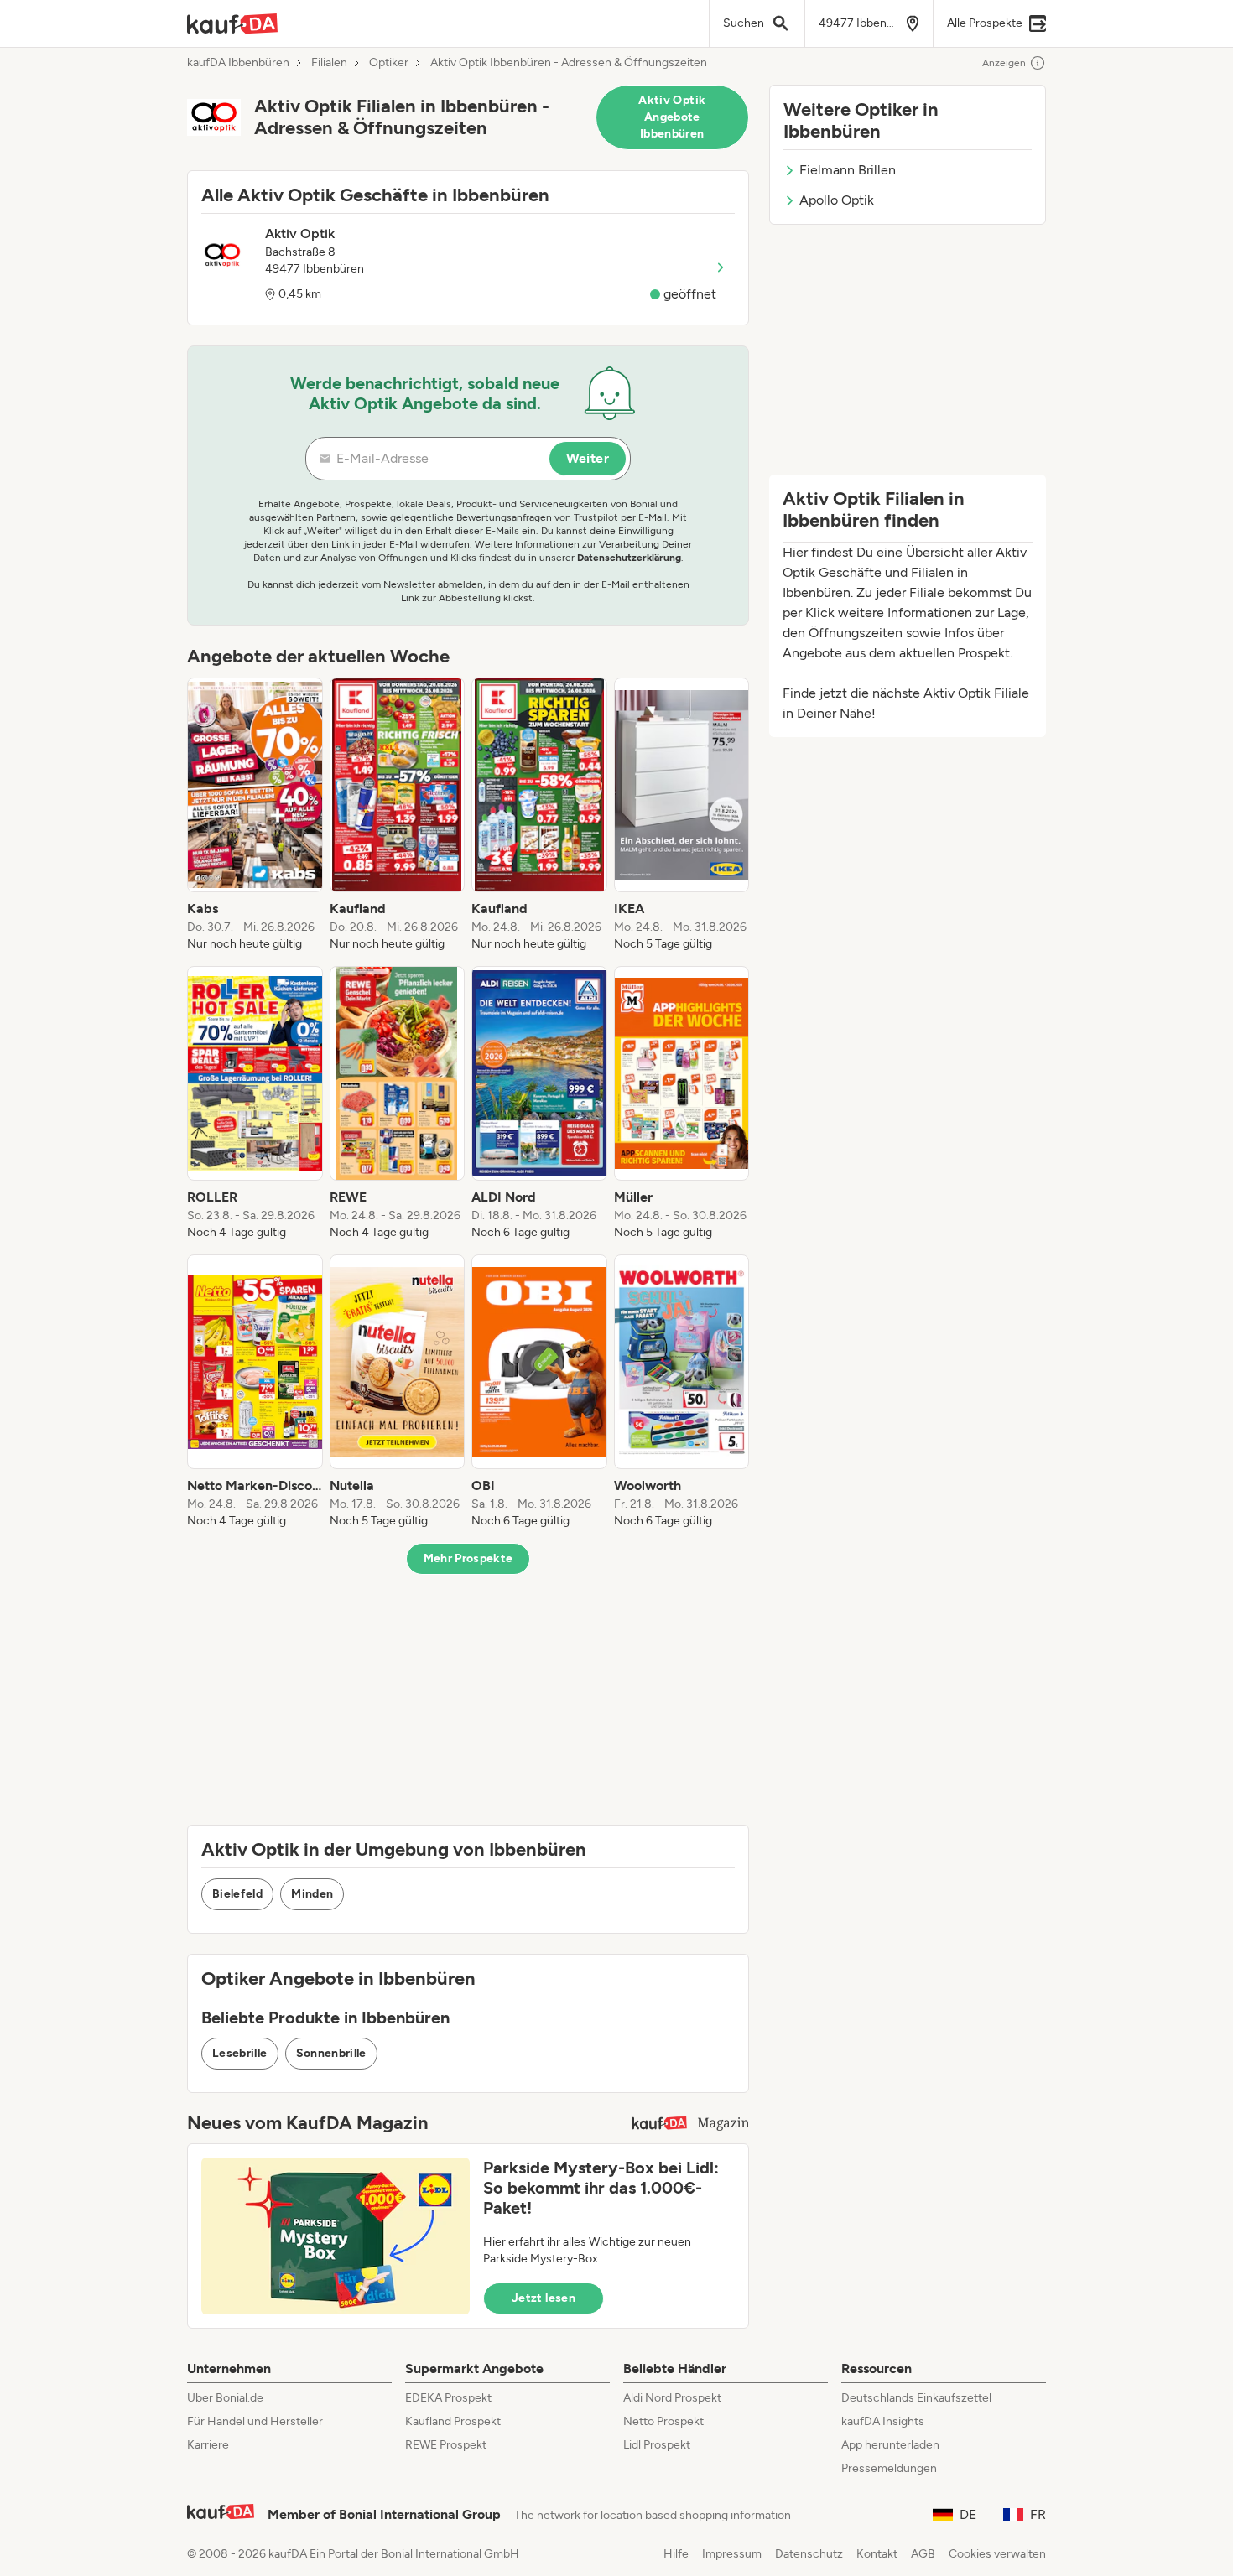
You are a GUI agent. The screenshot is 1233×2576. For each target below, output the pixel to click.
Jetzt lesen (544, 2298)
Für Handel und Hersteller (255, 2421)
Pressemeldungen (889, 2468)
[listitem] (255, 815)
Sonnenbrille (331, 2053)
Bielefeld (237, 1894)
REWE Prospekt (446, 2445)
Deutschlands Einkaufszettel (916, 2398)
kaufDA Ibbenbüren (238, 63)
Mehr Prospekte (468, 1558)
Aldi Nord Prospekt (672, 2398)
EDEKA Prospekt (448, 2398)
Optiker (389, 63)
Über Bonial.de (225, 2398)
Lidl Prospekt (657, 2445)
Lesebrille (240, 2053)
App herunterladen (890, 2445)
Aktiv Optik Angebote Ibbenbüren (672, 117)
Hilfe (676, 2554)
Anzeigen (1004, 63)
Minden (312, 1894)
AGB (923, 2554)
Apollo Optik (837, 200)
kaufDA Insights (883, 2421)
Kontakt (877, 2554)
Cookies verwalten (997, 2554)
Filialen (329, 63)
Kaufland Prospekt (453, 2421)
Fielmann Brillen (848, 170)
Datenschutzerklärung (629, 558)
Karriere (208, 2445)
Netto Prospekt (663, 2421)
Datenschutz (809, 2554)
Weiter (588, 458)
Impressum (732, 2554)
